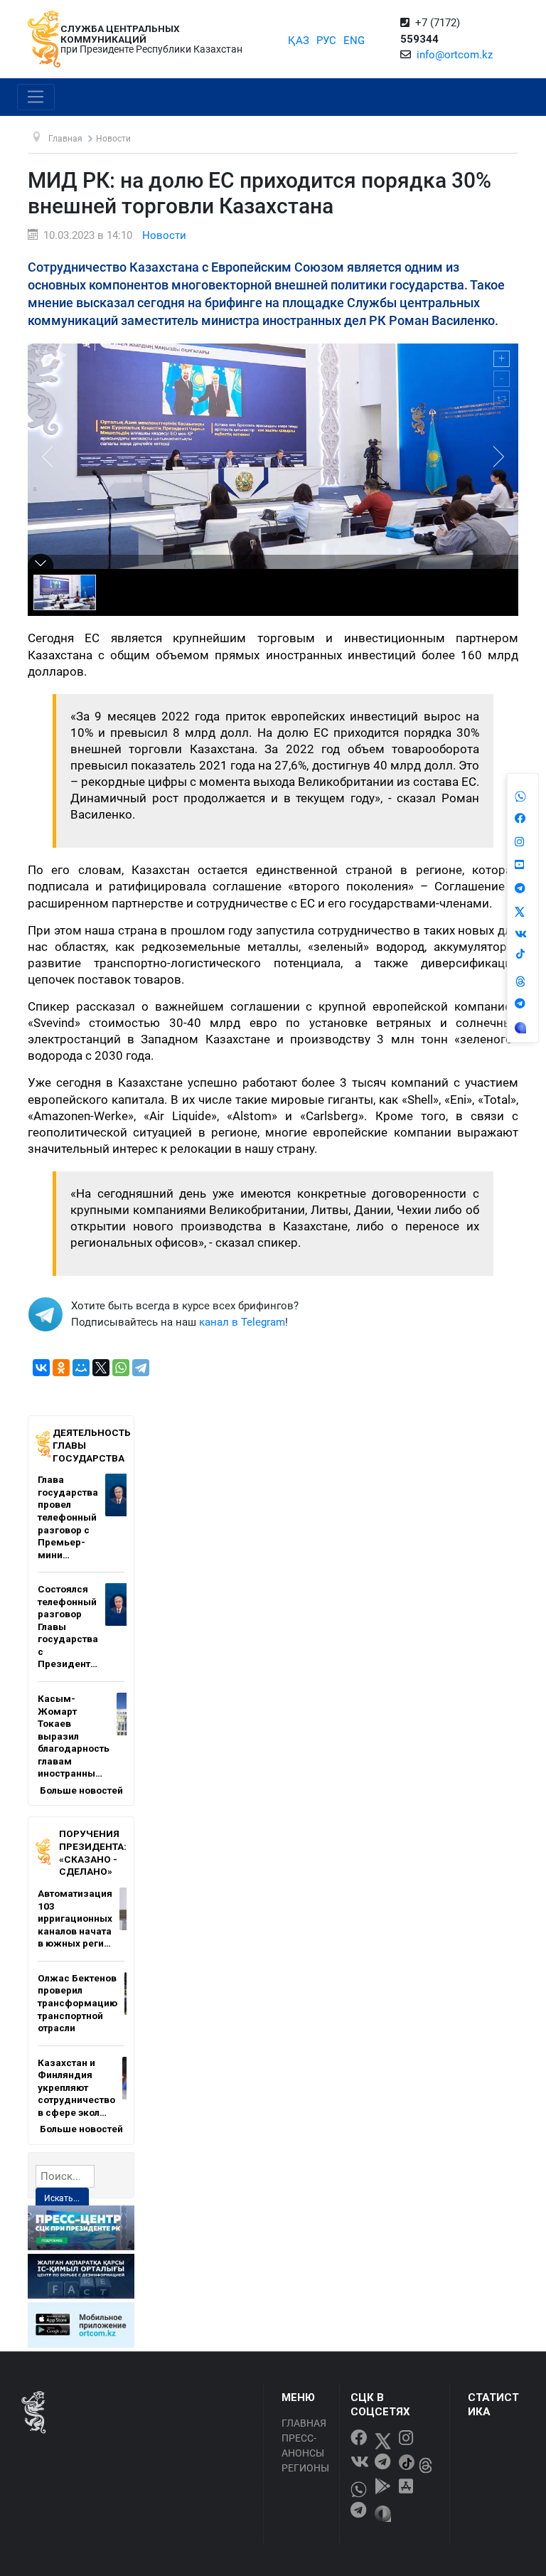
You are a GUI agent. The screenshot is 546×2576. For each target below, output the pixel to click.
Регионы (305, 2468)
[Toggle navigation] (36, 97)
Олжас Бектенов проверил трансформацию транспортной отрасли (77, 2003)
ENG (354, 41)
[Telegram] (141, 1368)
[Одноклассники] (61, 1368)
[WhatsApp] (121, 1368)
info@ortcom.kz (455, 55)
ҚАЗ (299, 41)
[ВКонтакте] (41, 1368)
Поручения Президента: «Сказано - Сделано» (93, 1852)
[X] (101, 1368)
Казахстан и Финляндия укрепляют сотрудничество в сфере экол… (76, 2087)
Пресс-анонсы (303, 2445)
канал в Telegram (242, 1322)
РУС (326, 41)
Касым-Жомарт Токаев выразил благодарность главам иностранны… (74, 1736)
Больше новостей (81, 1790)
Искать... (62, 2198)
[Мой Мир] (81, 1368)
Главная (304, 2423)
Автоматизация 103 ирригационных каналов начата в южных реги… (75, 1918)
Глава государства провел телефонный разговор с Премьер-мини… (68, 1517)
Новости (164, 235)
